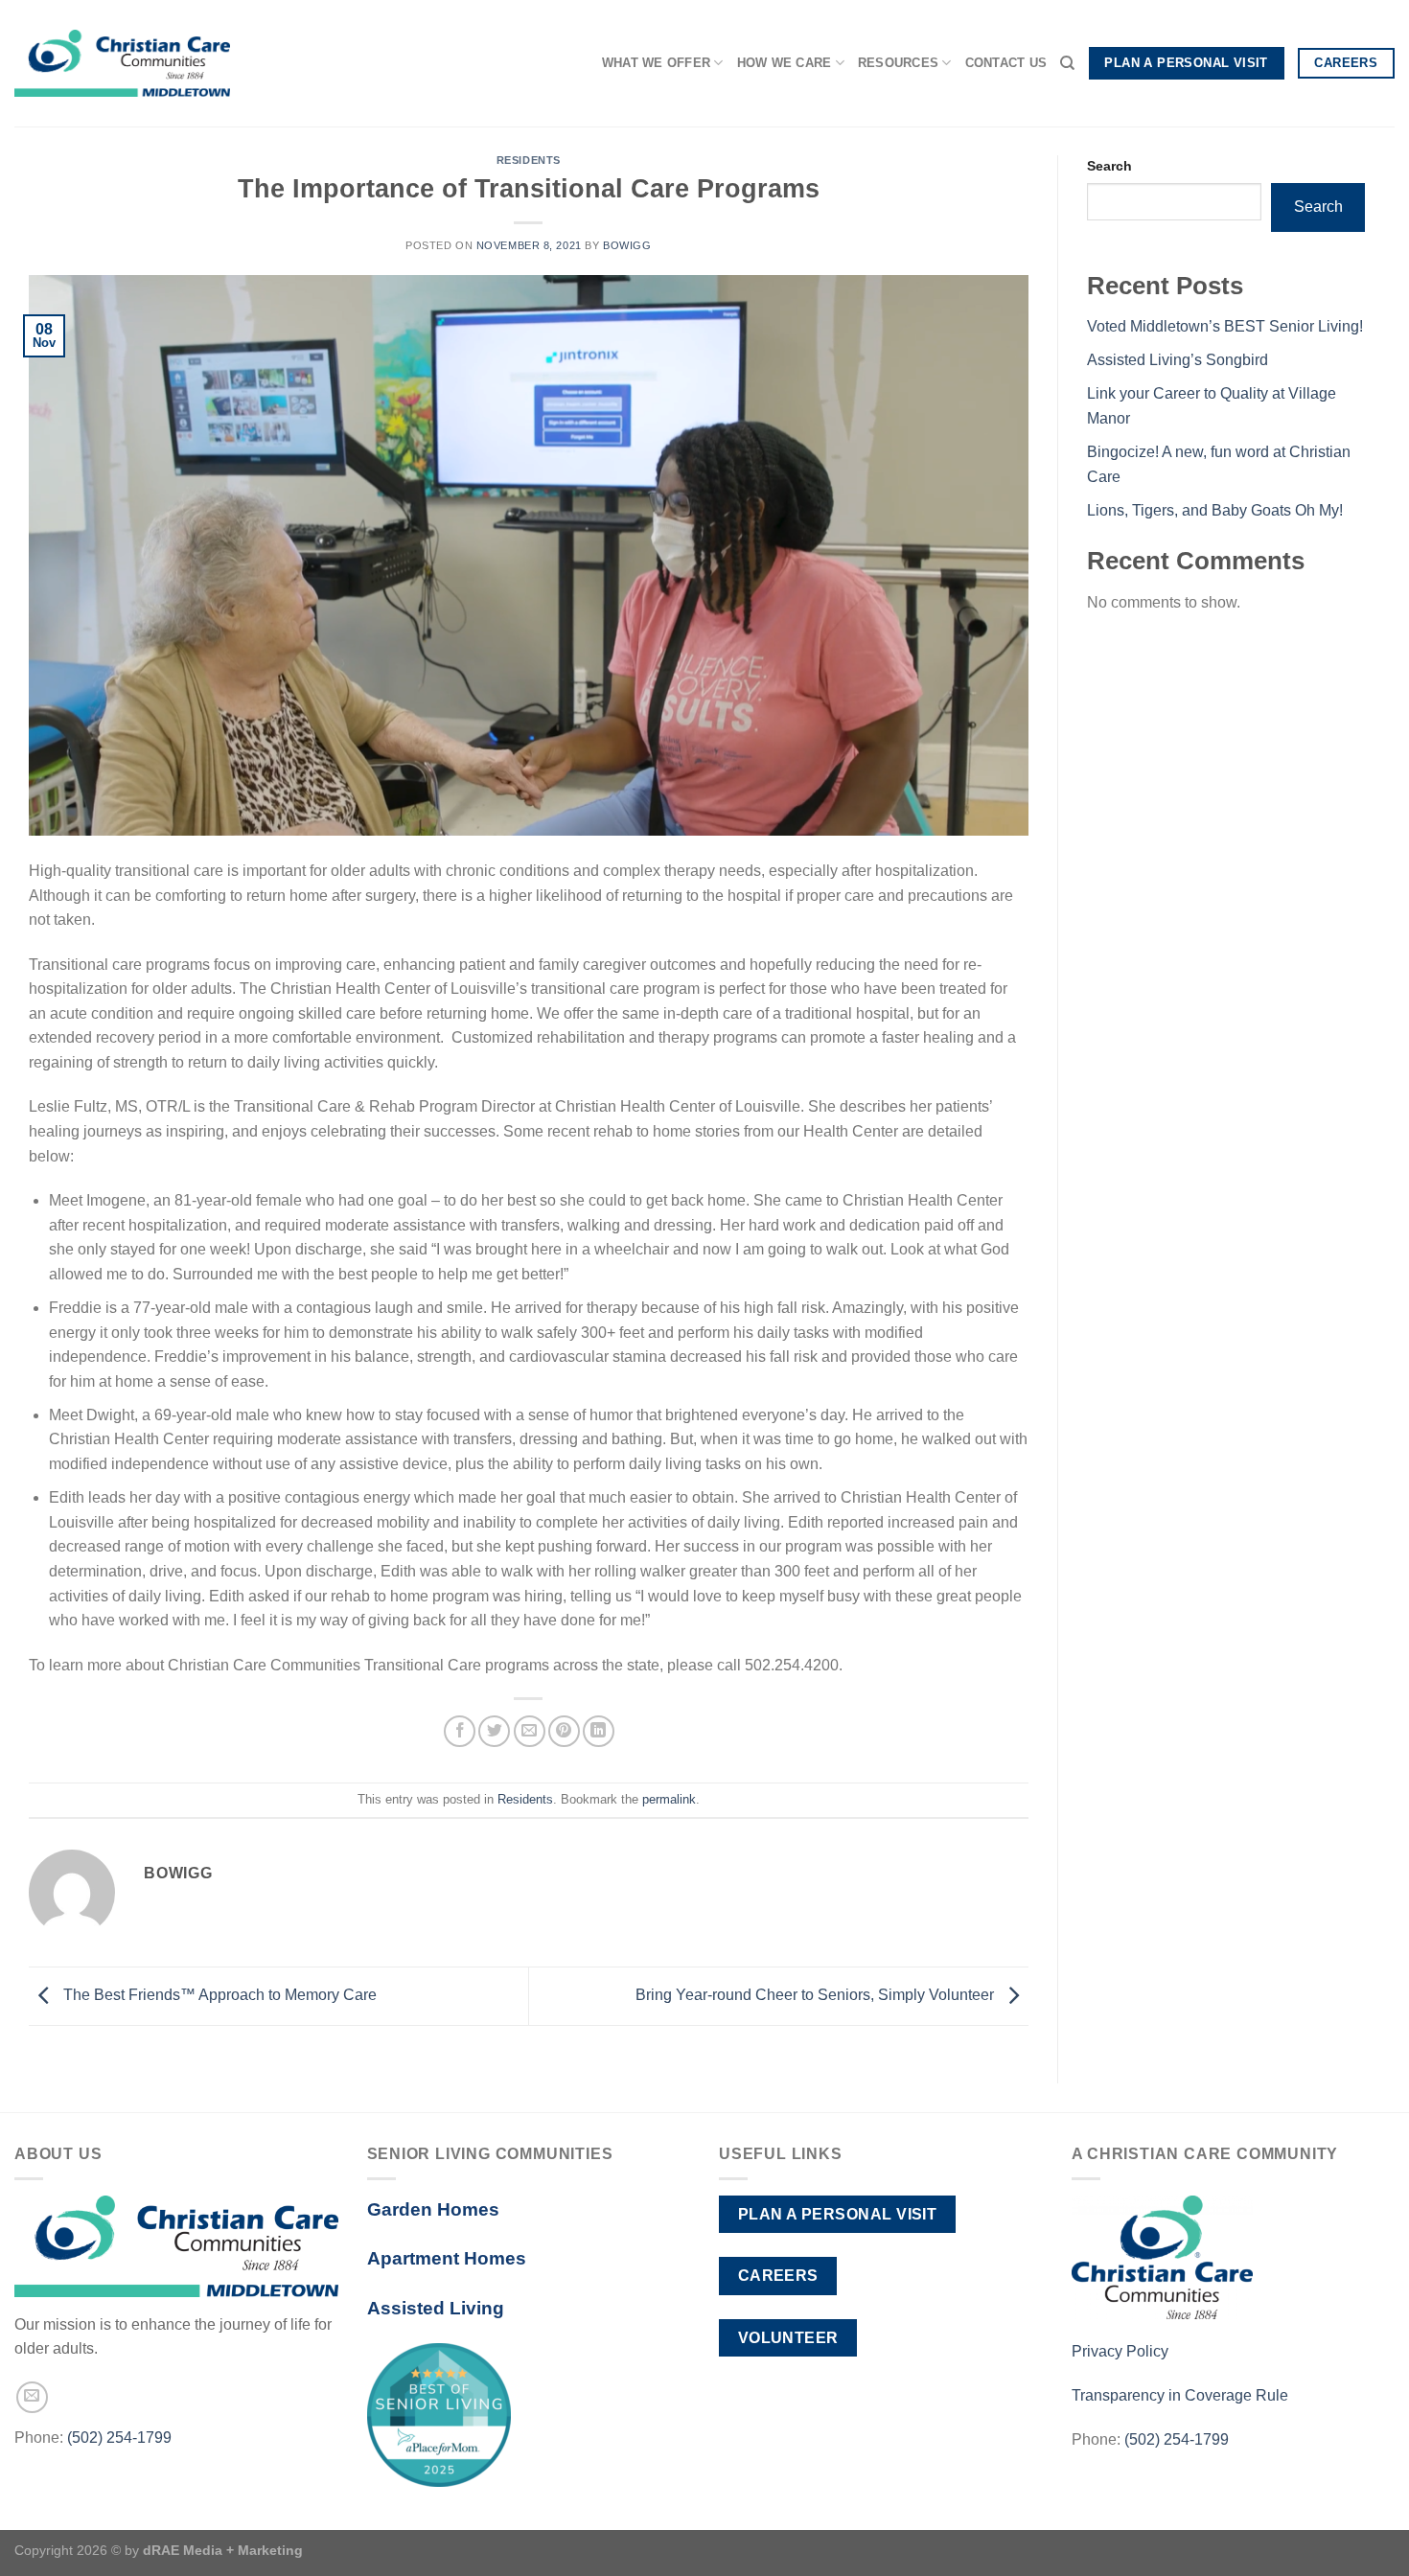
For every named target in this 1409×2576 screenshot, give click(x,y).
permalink (669, 1799)
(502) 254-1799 (119, 2438)
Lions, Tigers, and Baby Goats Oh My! (1215, 510)
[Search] (1067, 63)
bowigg (627, 245)
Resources (898, 63)
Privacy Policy (1120, 2351)
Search (1109, 166)
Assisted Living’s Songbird (1178, 360)
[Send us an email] (32, 2397)
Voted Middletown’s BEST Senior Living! (1225, 326)
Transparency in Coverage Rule (1180, 2395)
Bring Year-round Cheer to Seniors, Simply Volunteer (817, 1995)
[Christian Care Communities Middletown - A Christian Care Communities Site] (122, 64)
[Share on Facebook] (460, 1731)
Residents (529, 160)
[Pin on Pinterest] (564, 1731)
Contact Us (1006, 63)
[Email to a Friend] (530, 1731)
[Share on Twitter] (494, 1731)
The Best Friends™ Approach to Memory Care (218, 1995)
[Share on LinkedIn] (599, 1731)
